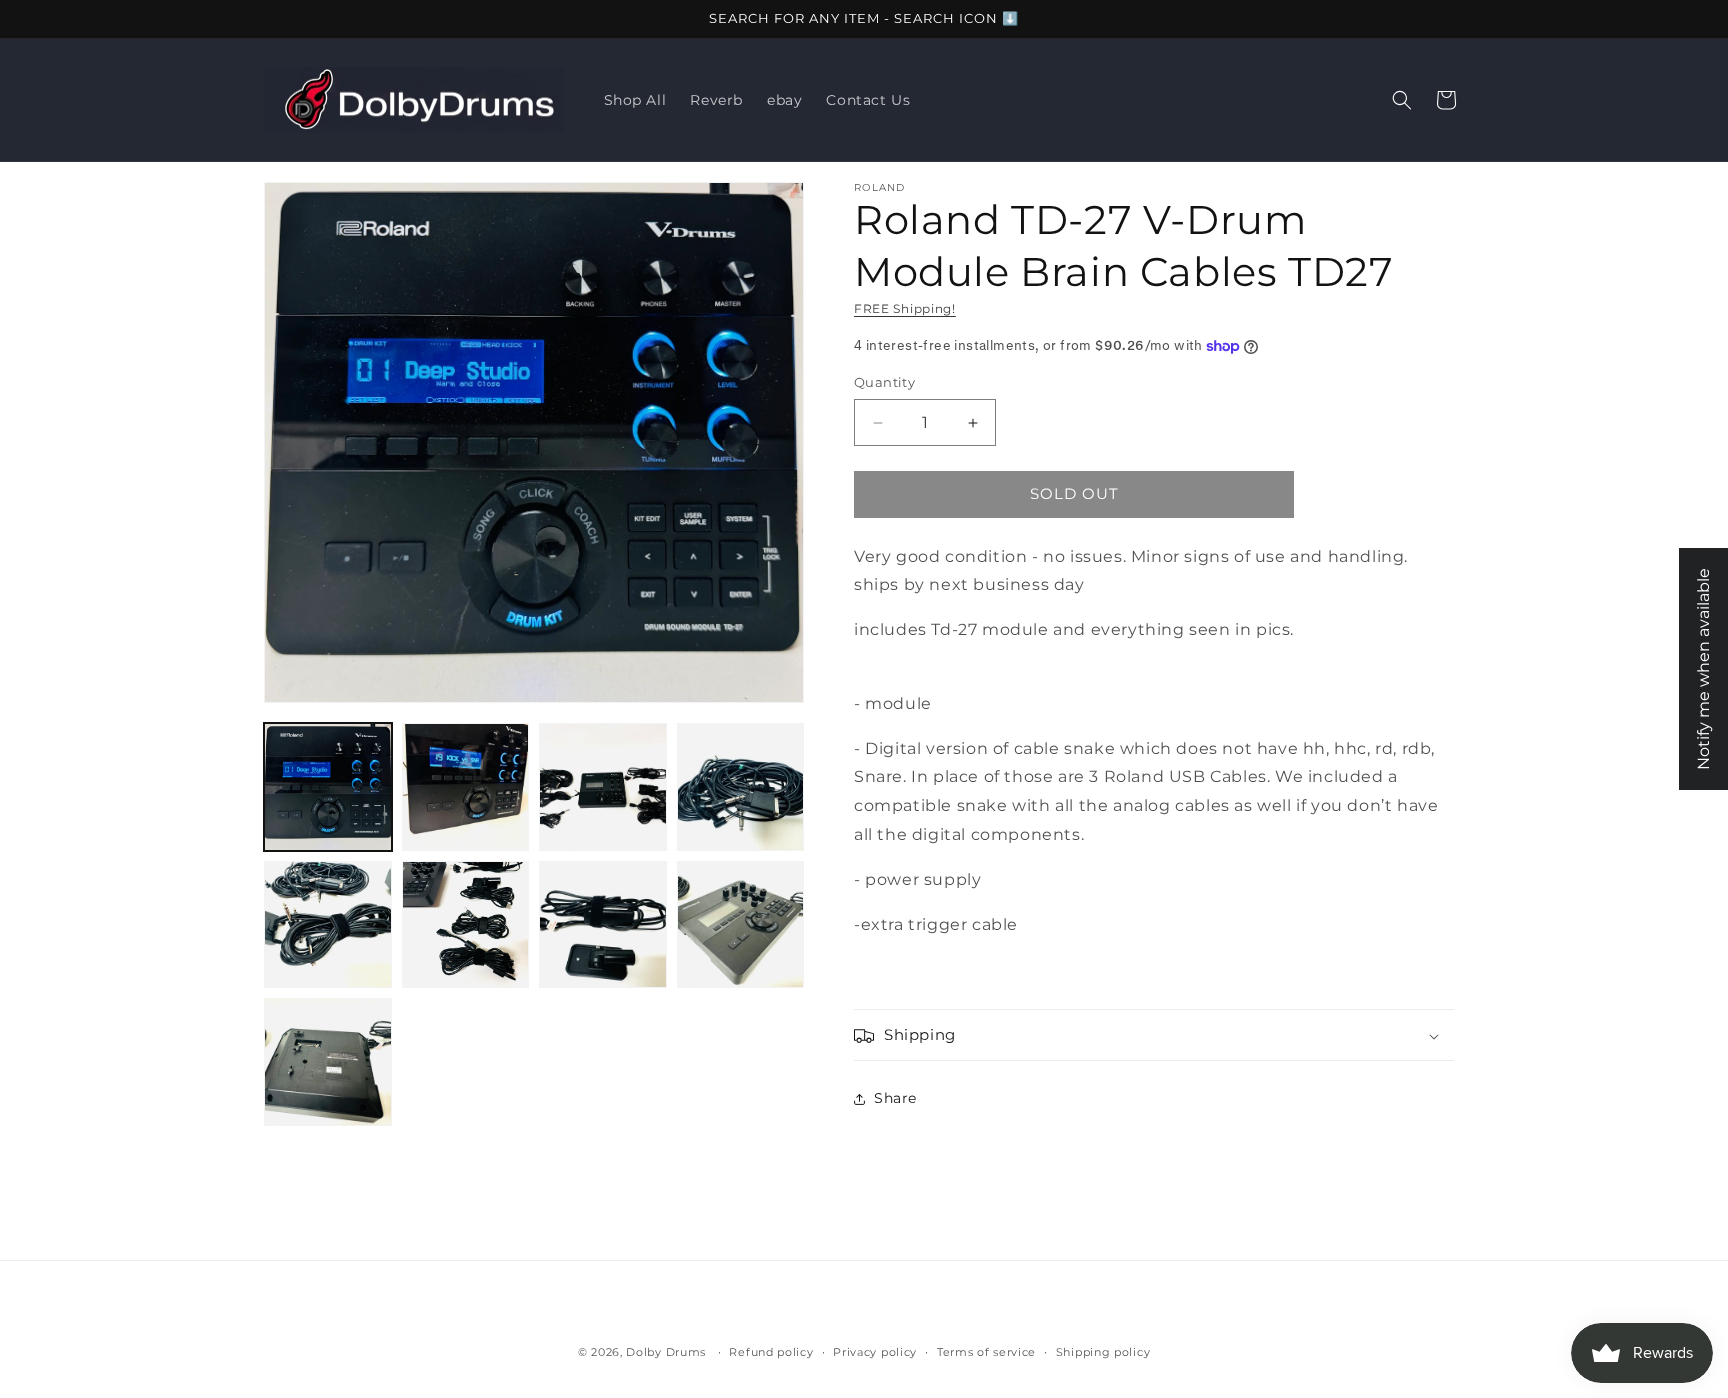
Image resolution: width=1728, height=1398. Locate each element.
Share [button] (895, 1098)
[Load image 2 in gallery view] (466, 787)
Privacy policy (875, 1351)
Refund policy (771, 1351)
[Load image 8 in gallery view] (741, 925)
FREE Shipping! (905, 308)
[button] (1402, 100)
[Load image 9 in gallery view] (328, 1062)
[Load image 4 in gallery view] (741, 787)
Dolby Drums (666, 1352)
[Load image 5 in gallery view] (328, 925)
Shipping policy (1103, 1351)
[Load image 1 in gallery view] (328, 787)
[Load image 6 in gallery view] (466, 925)
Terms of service (986, 1351)
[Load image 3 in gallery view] (603, 787)
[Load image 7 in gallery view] (603, 925)
